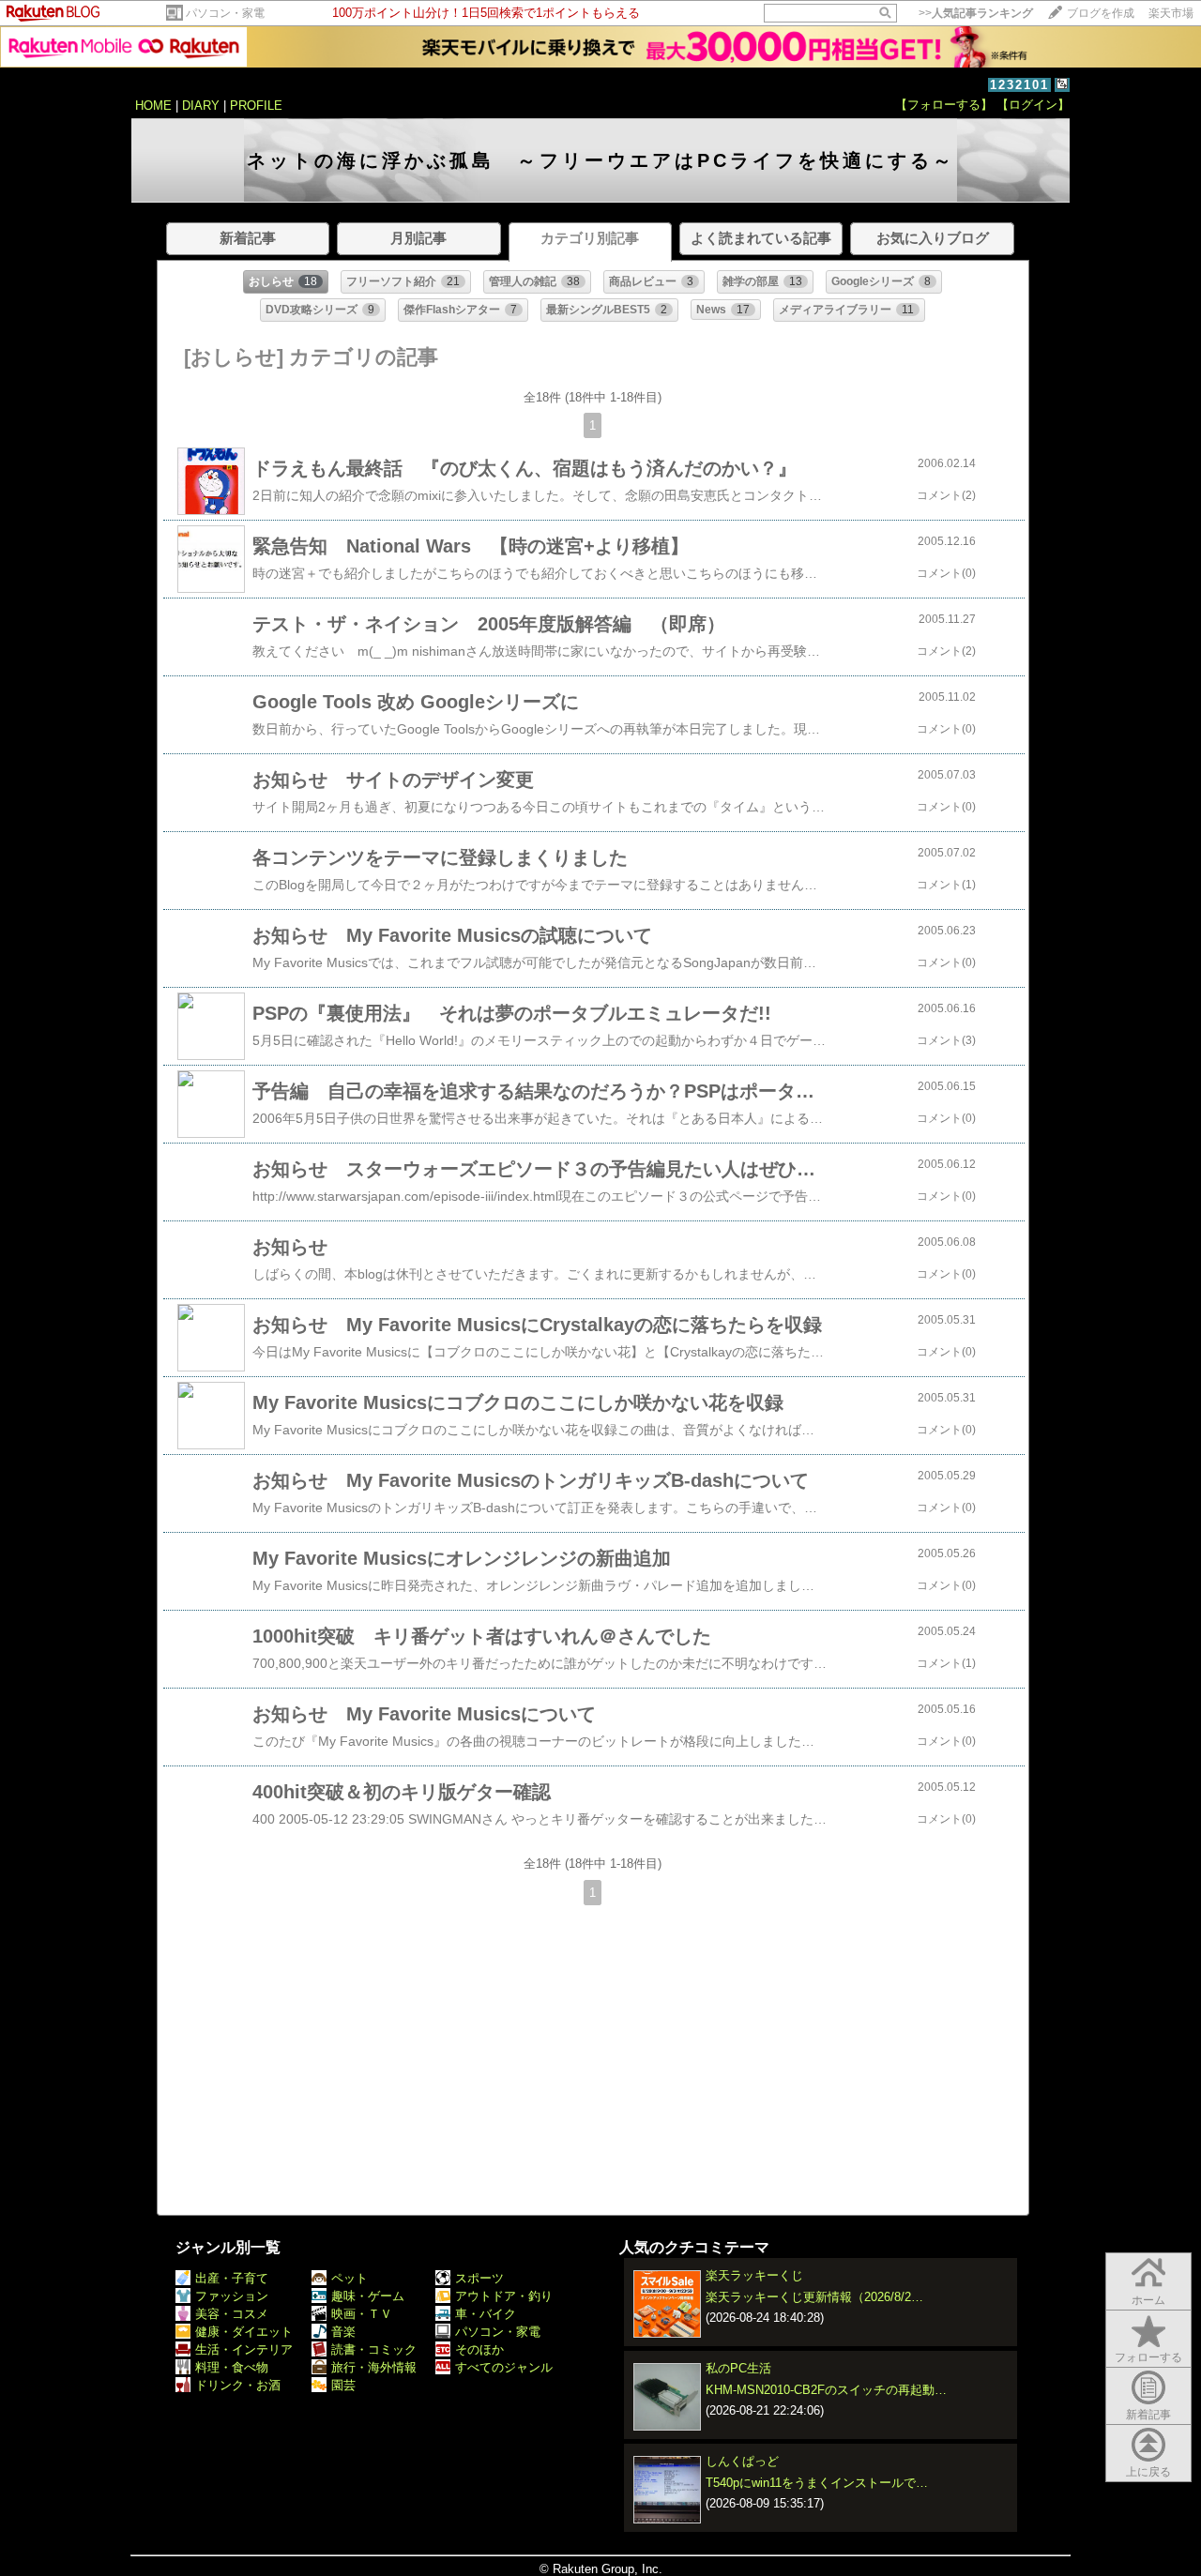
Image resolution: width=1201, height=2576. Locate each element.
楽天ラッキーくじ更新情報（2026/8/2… (814, 2297)
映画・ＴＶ (362, 2314)
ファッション (232, 2296)
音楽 (343, 2332)
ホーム (1148, 2300)
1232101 (1019, 85)
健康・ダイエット (244, 2332)
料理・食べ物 (232, 2367)
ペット (350, 2278)
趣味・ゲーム (368, 2296)
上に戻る (1148, 2472)
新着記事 (1148, 2415)
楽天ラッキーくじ (754, 2275)
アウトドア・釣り (504, 2296)
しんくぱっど (742, 2461)
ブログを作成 (1101, 13)
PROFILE (256, 106)
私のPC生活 (738, 2368)
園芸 (343, 2385)
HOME (153, 106)
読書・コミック (374, 2349)
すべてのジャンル (504, 2367)
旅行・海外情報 (374, 2367)
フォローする (1148, 2357)
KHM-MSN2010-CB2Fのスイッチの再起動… (826, 2390)
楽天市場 (1171, 13)
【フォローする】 (944, 105)
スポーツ (479, 2278)
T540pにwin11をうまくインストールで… (817, 2483)
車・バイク (486, 2314)
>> (976, 13)
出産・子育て (232, 2278)
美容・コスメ (232, 2314)
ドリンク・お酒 (238, 2385)
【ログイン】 (1033, 105)
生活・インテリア (244, 2349)
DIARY (201, 106)
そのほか (479, 2349)
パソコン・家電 (225, 13)
